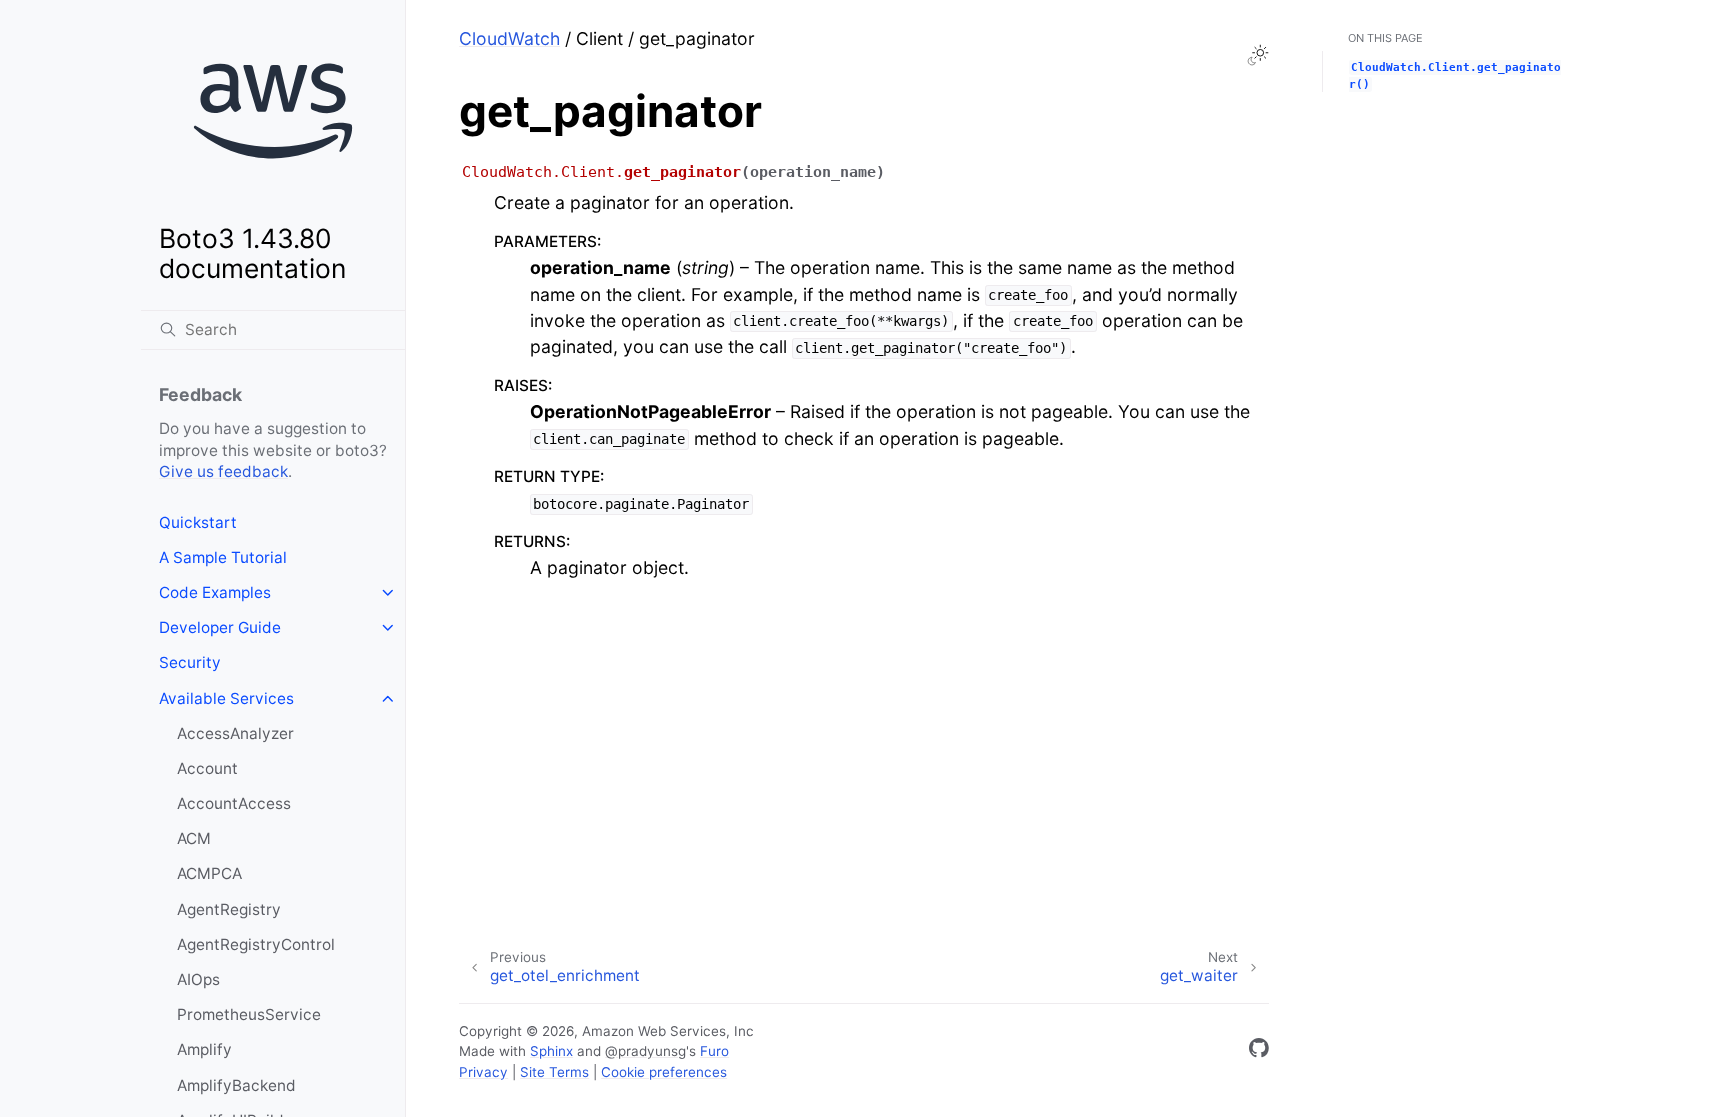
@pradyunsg (645, 1051)
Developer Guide (220, 627)
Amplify (204, 1049)
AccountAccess (234, 803)
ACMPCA (209, 873)
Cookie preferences (664, 1072)
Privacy (483, 1072)
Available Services (226, 698)
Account (207, 768)
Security (190, 662)
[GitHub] (1259, 1051)
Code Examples (215, 592)
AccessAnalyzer (235, 733)
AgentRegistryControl (256, 944)
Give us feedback (223, 471)
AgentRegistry (229, 909)
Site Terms (554, 1072)
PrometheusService (249, 1014)
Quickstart (198, 522)
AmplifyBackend (236, 1085)
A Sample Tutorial (223, 557)
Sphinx (551, 1051)
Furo (714, 1051)
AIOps (198, 979)
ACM (194, 838)
